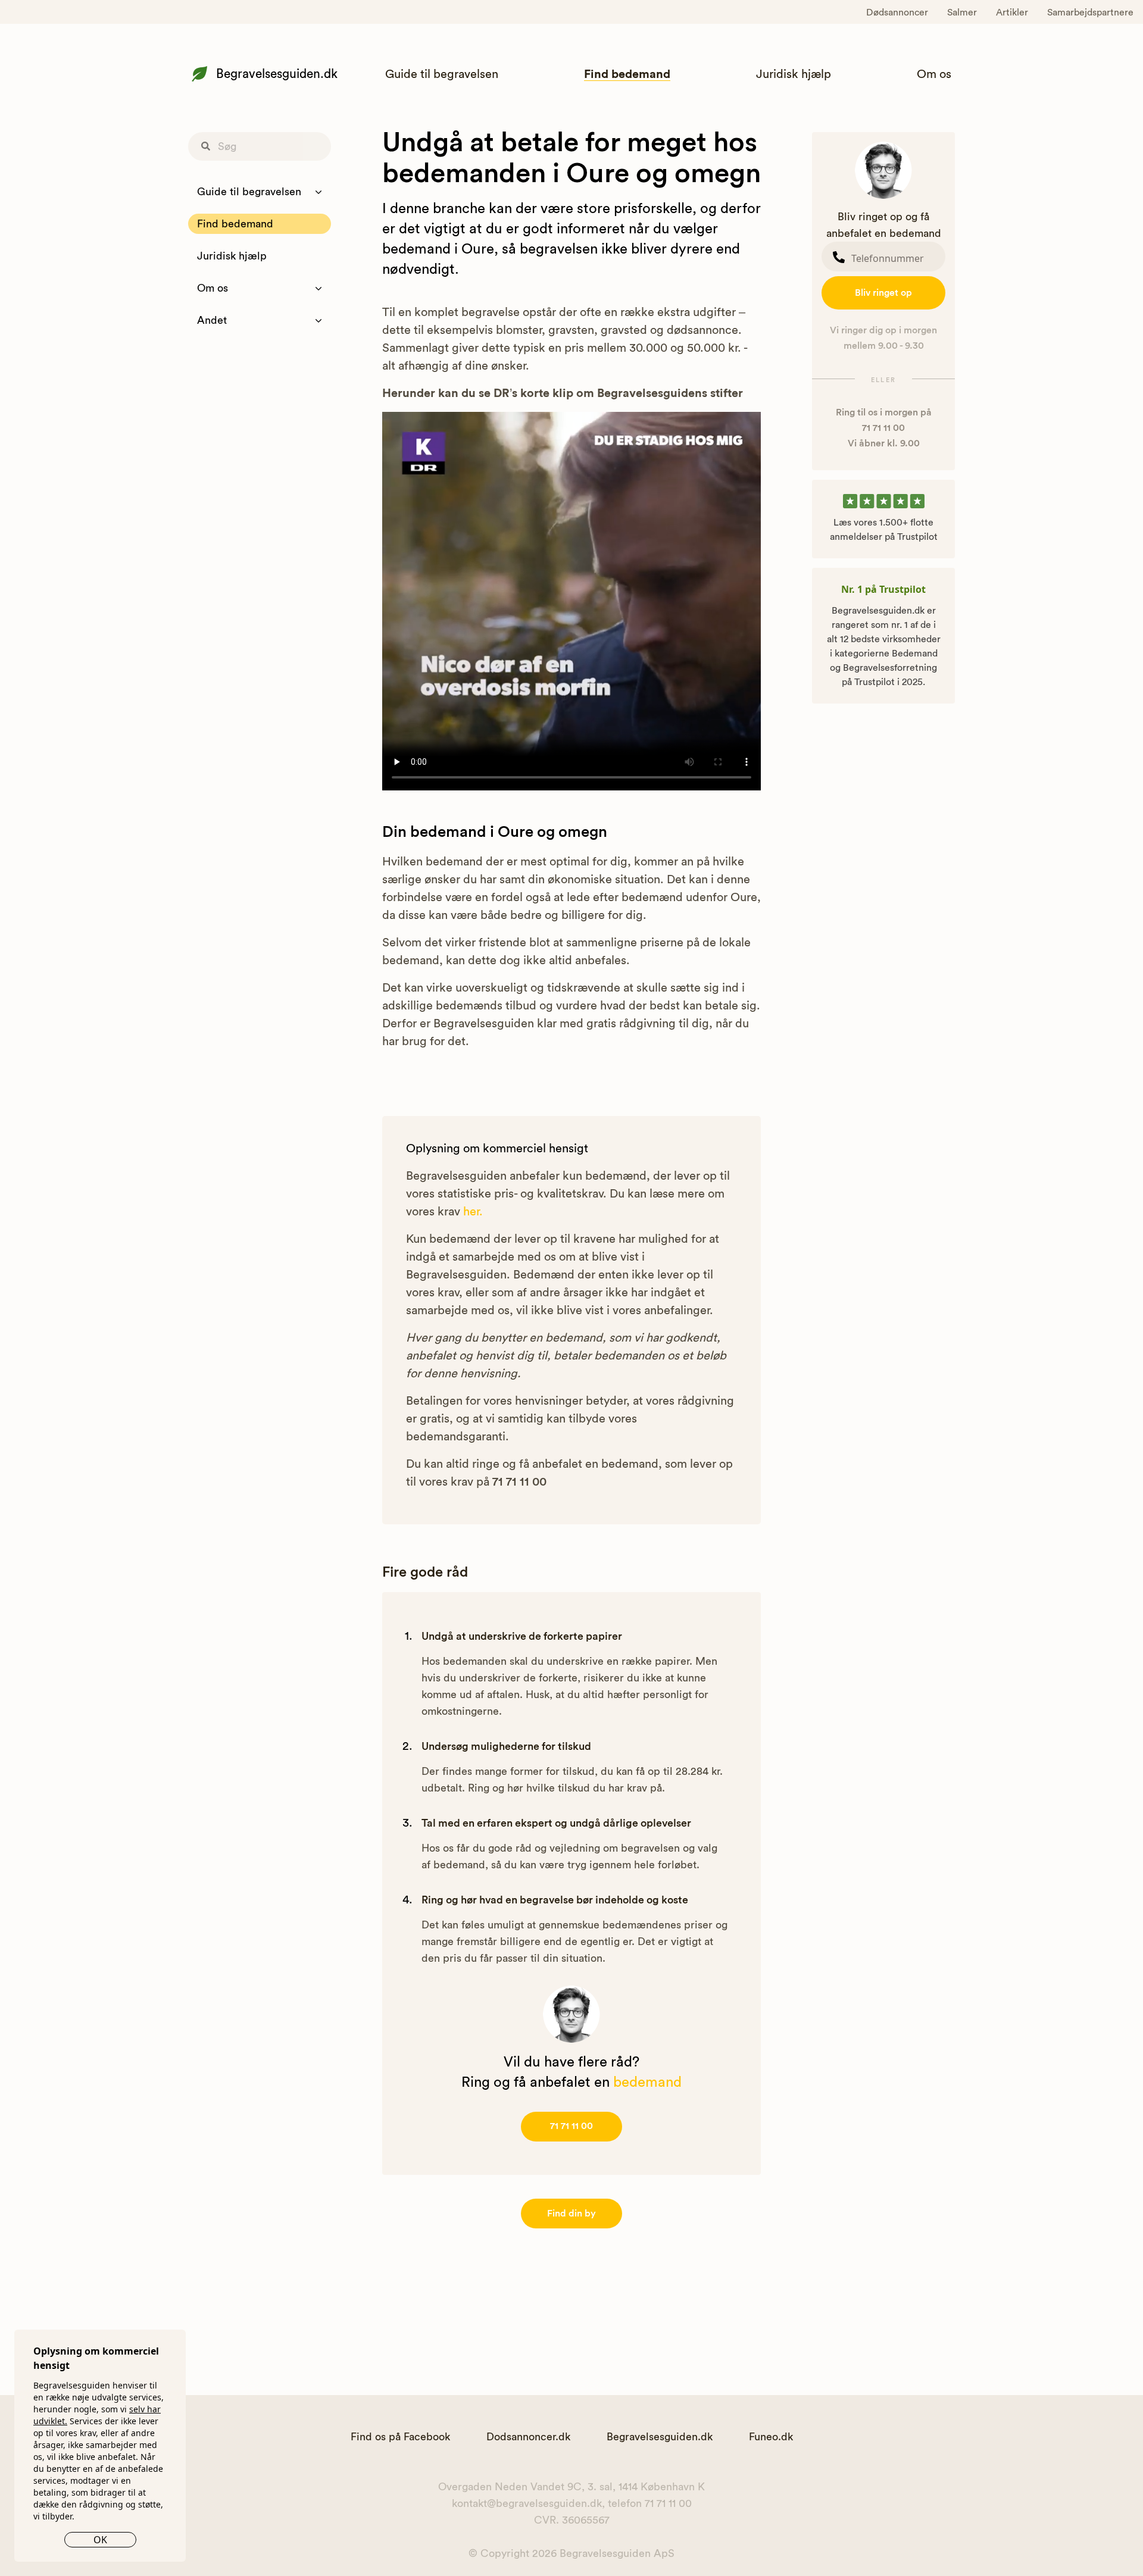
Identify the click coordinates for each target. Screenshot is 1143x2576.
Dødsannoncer (897, 12)
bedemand (647, 2083)
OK (100, 2540)
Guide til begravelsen (442, 74)
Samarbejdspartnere (1090, 12)
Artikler (1012, 12)
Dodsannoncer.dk (528, 2437)
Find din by (571, 2214)
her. (473, 1212)
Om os (934, 74)
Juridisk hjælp (794, 74)
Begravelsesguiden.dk (277, 74)
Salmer (962, 12)
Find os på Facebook (400, 2437)
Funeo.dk (771, 2437)
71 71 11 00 (571, 2126)
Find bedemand (627, 74)
